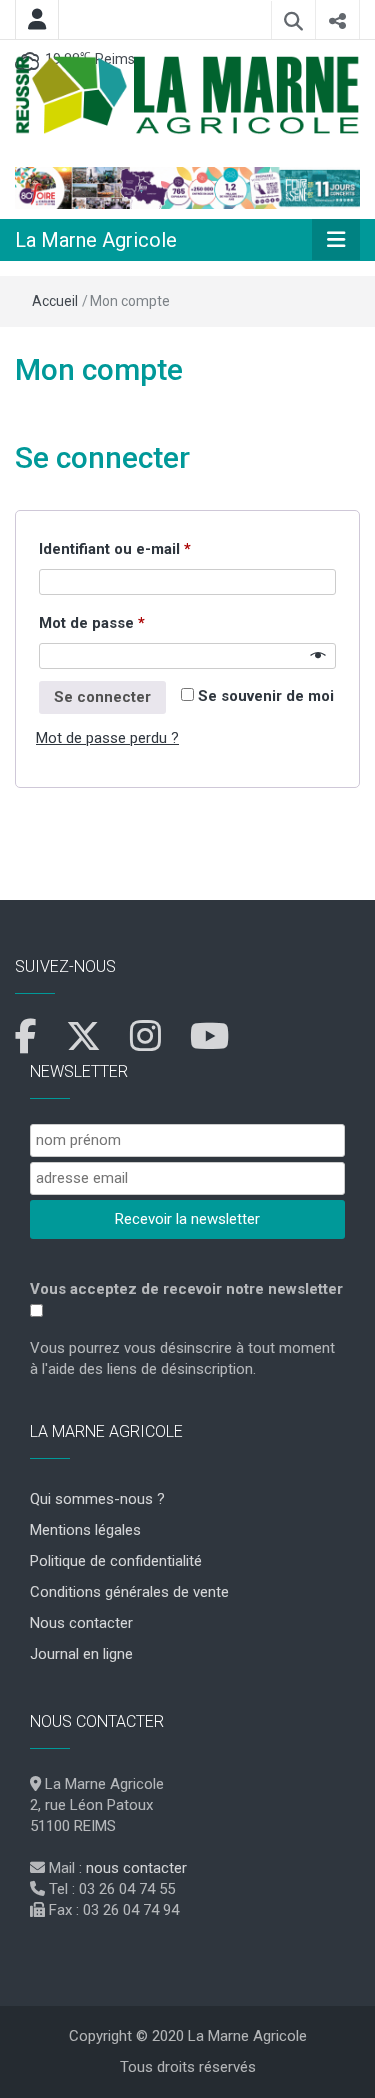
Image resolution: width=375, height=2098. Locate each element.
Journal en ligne (81, 1654)
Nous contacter (81, 1623)
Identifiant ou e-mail (153, 548)
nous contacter (136, 1868)
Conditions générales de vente (129, 1592)
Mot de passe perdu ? (107, 738)
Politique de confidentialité (116, 1561)
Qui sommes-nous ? (97, 1499)
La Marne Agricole (96, 240)
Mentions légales (85, 1530)
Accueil (55, 301)
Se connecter (102, 697)
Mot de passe (130, 622)
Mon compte (99, 369)
